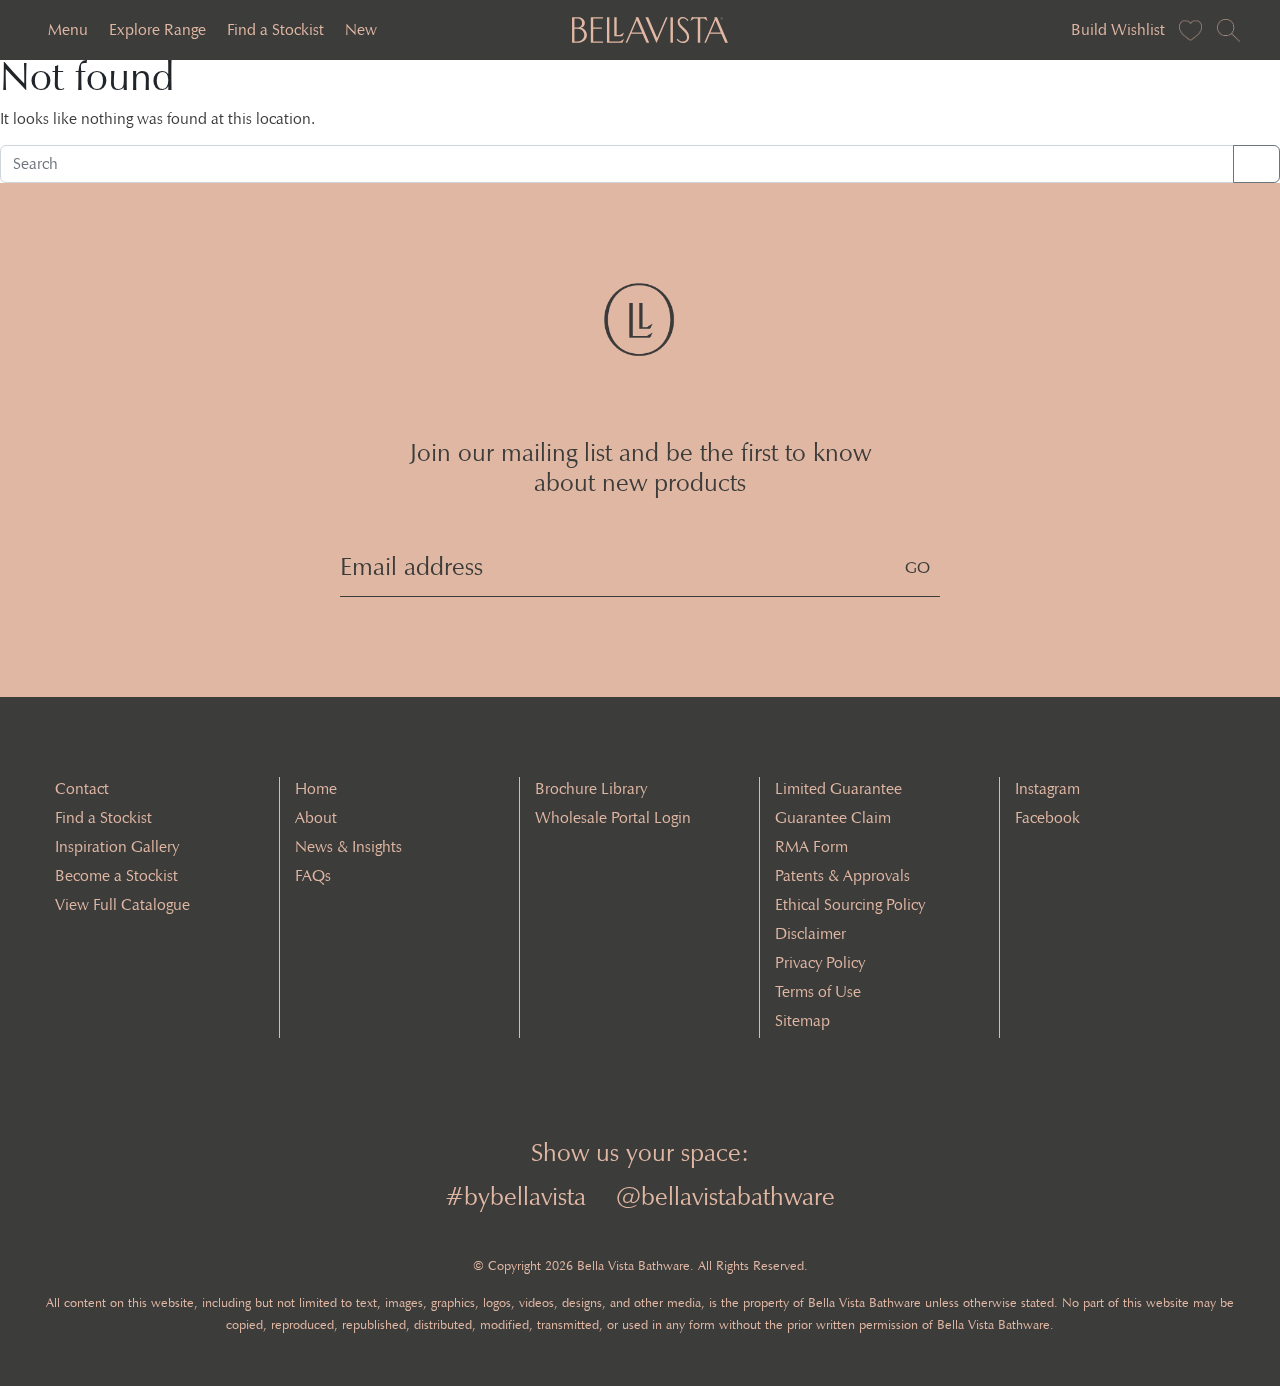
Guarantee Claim (833, 817)
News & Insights (348, 846)
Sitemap (802, 1020)
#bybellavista (515, 1196)
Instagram (1047, 788)
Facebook (1047, 817)
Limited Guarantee (838, 788)
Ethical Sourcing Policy (850, 904)
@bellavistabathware (725, 1196)
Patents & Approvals (842, 875)
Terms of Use (818, 991)
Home (316, 788)
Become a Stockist (116, 875)
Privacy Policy (820, 962)
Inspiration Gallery (117, 846)
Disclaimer (810, 933)
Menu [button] (68, 29)
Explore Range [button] (157, 29)
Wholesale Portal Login (613, 817)
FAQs (313, 875)
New (361, 29)
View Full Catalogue (122, 904)
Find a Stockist (275, 29)
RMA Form (811, 846)
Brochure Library (591, 788)
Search (1256, 163)
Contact (82, 788)
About (316, 817)
